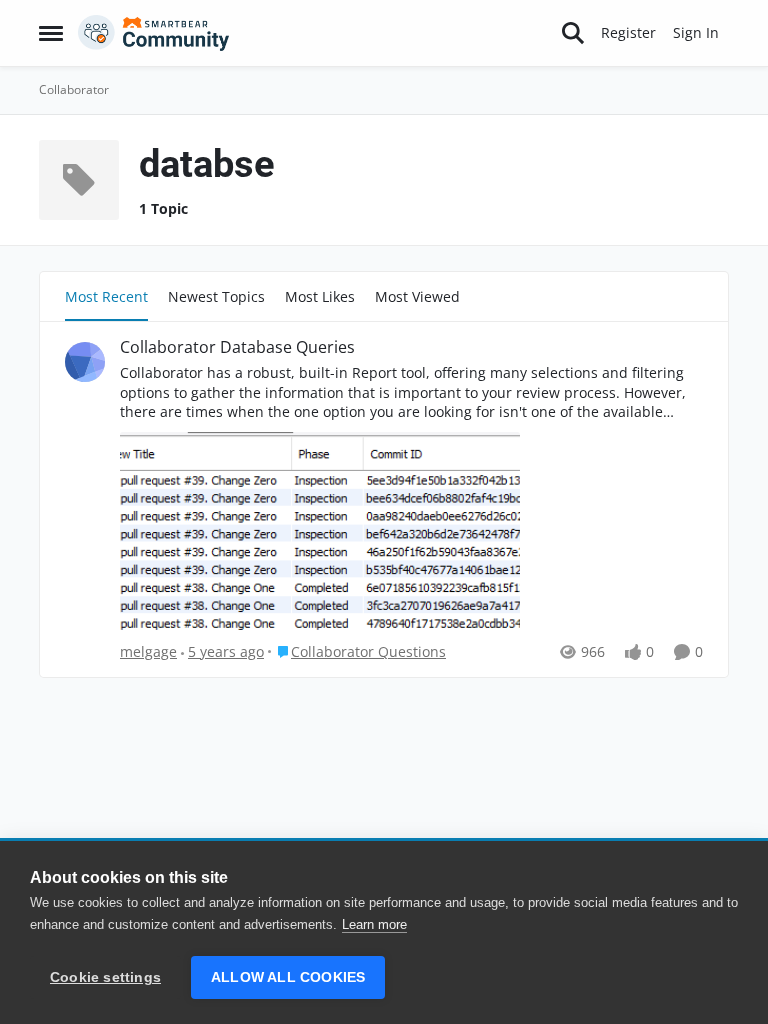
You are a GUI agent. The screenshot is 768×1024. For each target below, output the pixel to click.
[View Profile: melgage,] (85, 362)
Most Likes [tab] (320, 296)
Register (628, 32)
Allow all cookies (288, 977)
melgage (148, 651)
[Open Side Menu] (51, 33)
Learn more (374, 924)
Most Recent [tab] (106, 296)
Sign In (696, 32)
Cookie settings (105, 977)
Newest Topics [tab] (216, 296)
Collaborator (74, 89)
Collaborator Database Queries (237, 347)
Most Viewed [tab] (417, 296)
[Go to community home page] (154, 33)
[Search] (573, 33)
